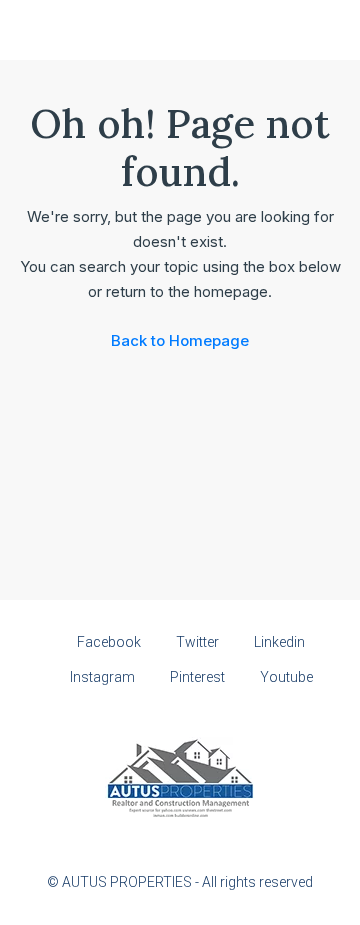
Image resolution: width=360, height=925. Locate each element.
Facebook (107, 642)
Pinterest (196, 677)
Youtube (285, 677)
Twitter (196, 642)
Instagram (101, 677)
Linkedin (278, 642)
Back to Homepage (180, 340)
